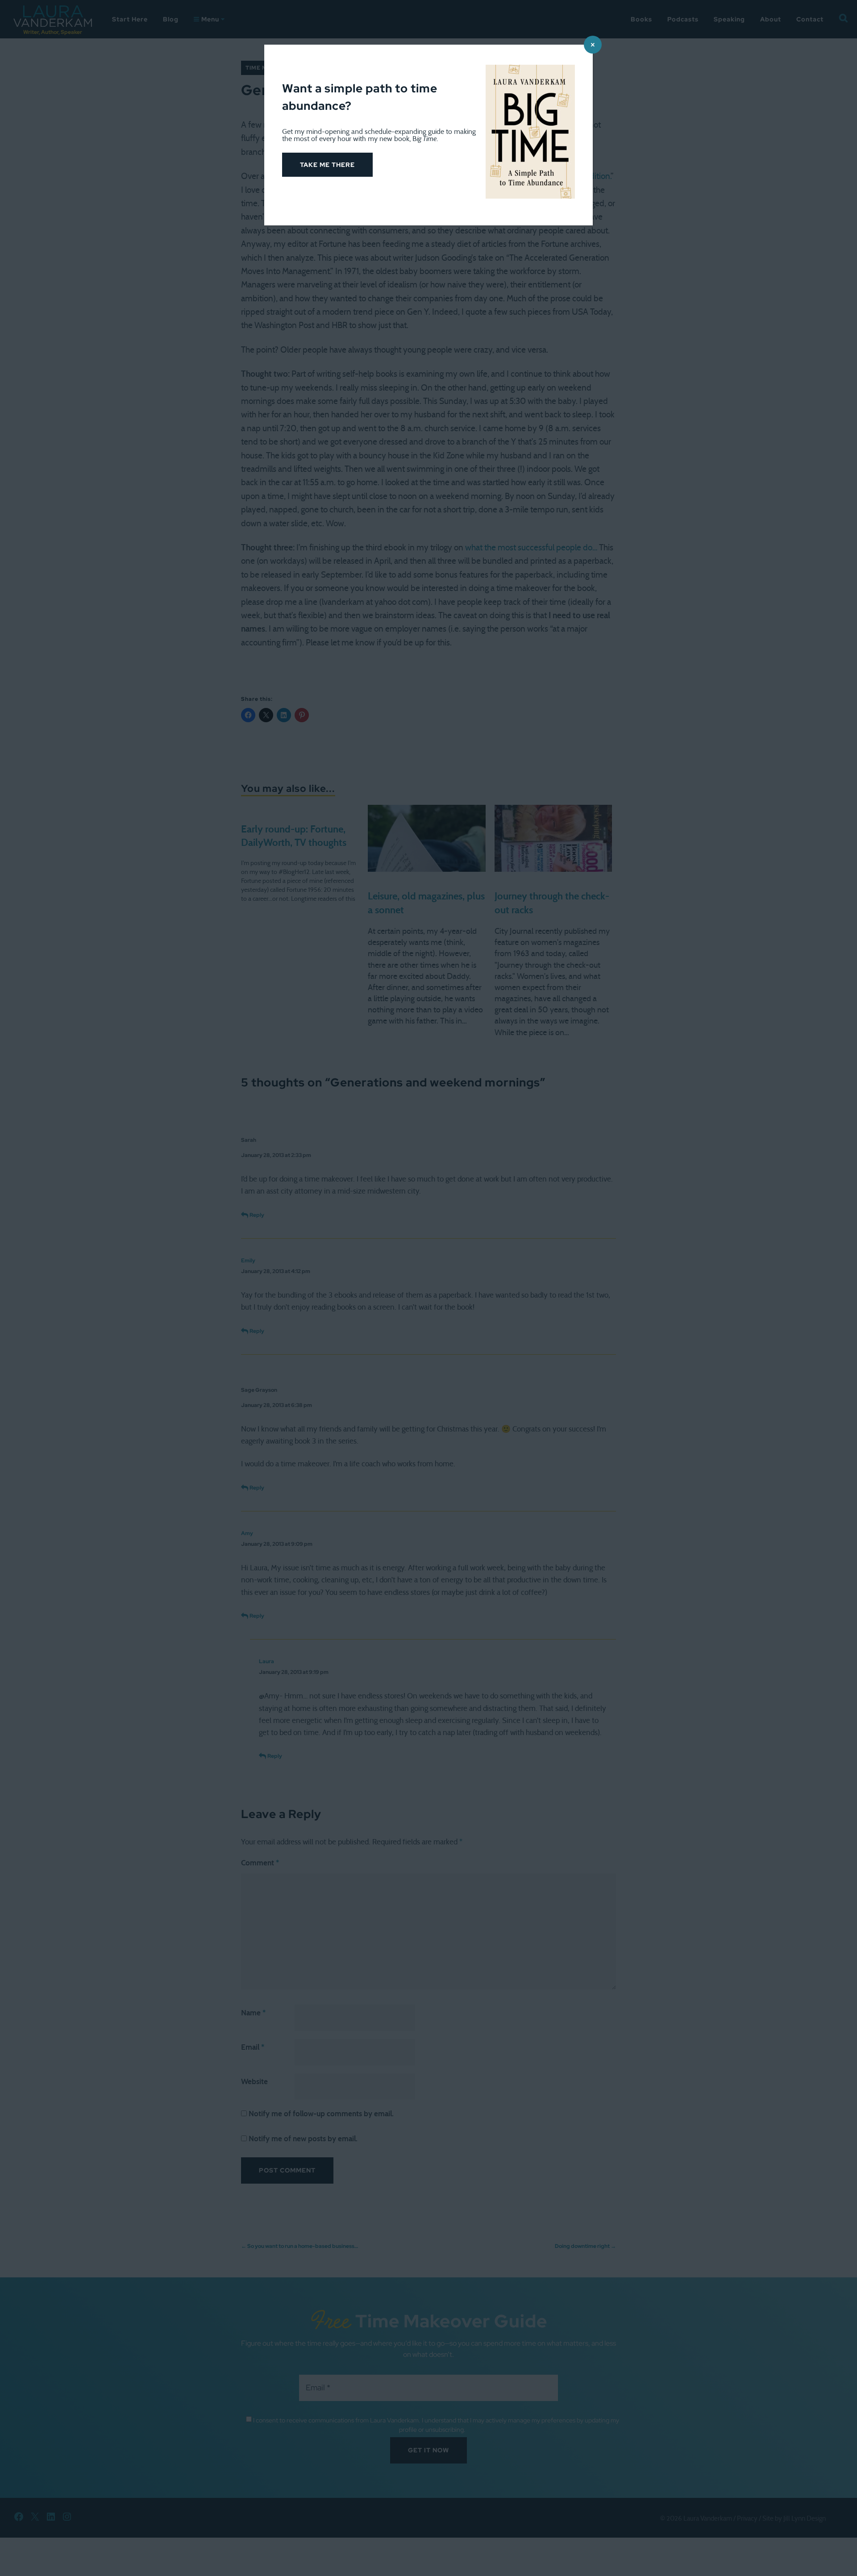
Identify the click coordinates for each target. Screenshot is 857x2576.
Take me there (327, 165)
